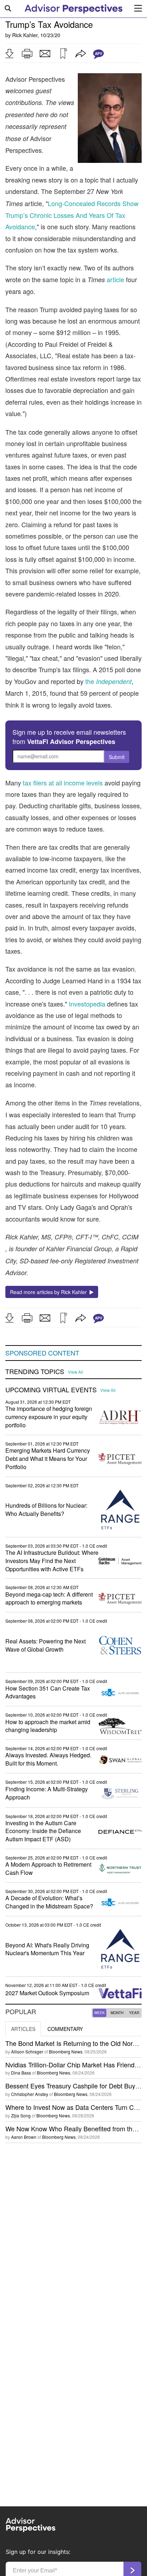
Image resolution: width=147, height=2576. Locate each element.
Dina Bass (21, 2073)
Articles (23, 2029)
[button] (9, 54)
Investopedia (87, 1004)
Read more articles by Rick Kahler (50, 1292)
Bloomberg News (66, 2051)
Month (117, 2013)
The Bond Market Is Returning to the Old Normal (74, 2043)
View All (75, 1372)
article (115, 279)
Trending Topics (35, 1372)
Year (134, 2013)
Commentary (65, 2029)
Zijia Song (21, 2115)
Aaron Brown (24, 2137)
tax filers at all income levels (63, 783)
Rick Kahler (25, 35)
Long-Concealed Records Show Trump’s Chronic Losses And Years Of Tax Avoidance (72, 215)
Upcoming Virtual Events (51, 1390)
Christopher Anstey (30, 2094)
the (108, 681)
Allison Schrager (27, 2051)
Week (100, 2013)
